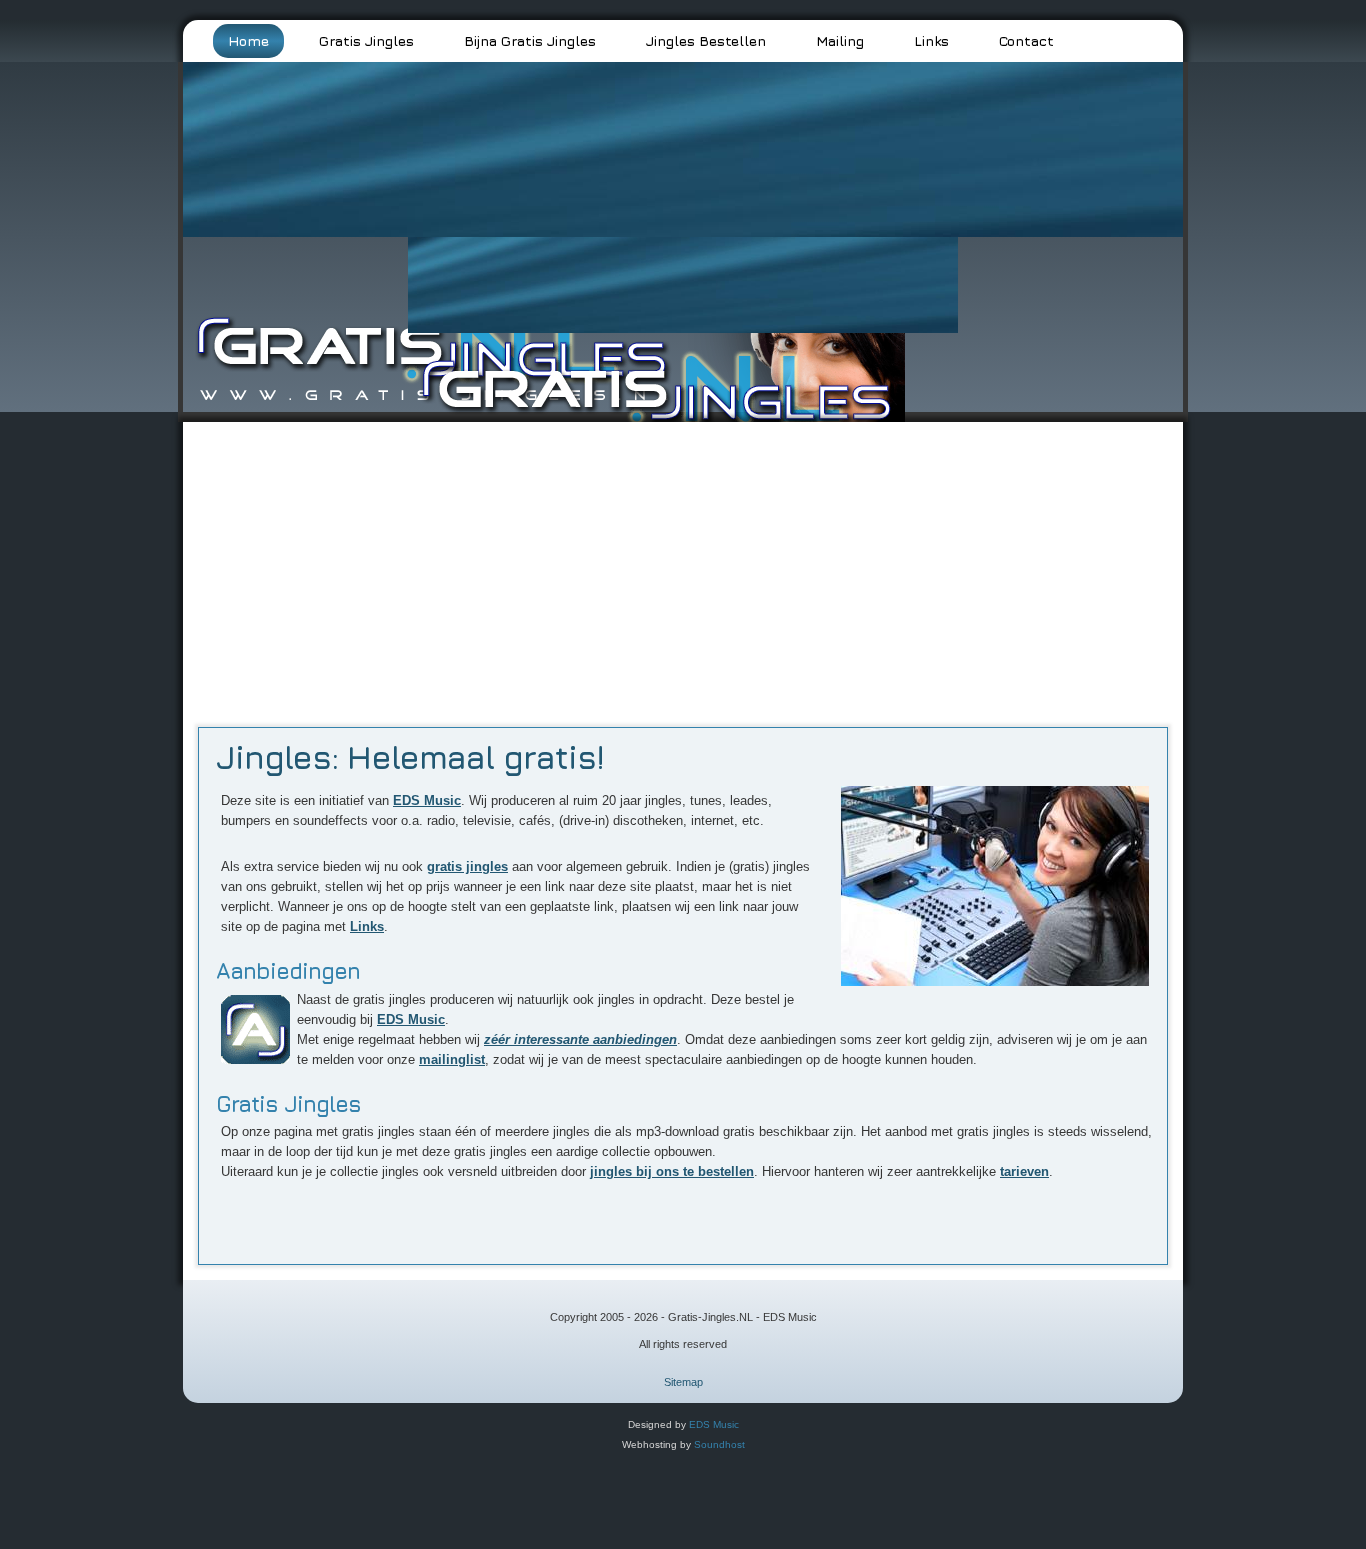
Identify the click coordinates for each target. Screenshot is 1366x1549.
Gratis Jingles (366, 40)
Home (248, 40)
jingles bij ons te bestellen (672, 1171)
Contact (1026, 40)
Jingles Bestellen (706, 40)
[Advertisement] (683, 562)
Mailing (840, 40)
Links (931, 40)
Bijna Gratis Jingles (530, 40)
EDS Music (427, 800)
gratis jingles (467, 866)
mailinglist (452, 1059)
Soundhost (719, 1444)
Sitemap (683, 1382)
